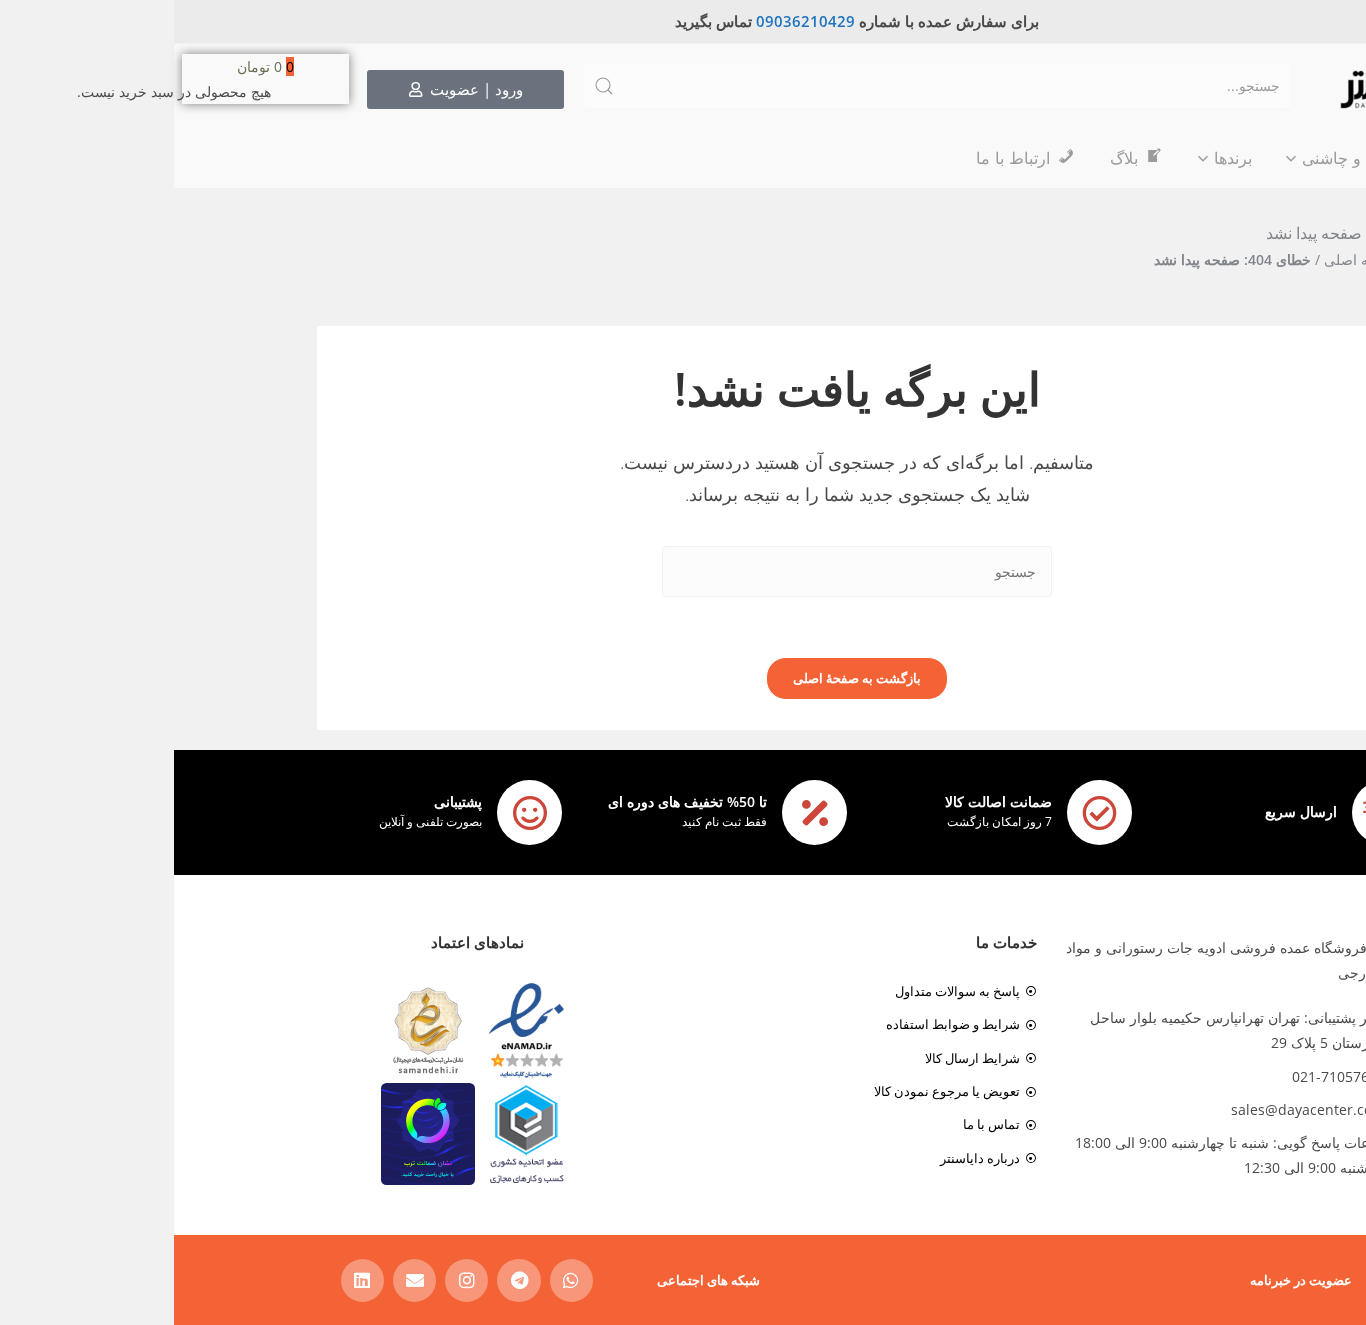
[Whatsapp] (397, 1280)
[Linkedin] (188, 1280)
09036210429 (631, 21)
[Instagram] (292, 1280)
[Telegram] (344, 1280)
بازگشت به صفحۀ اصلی (683, 678)
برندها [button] (1059, 158)
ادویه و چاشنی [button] (1176, 158)
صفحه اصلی (1186, 259)
